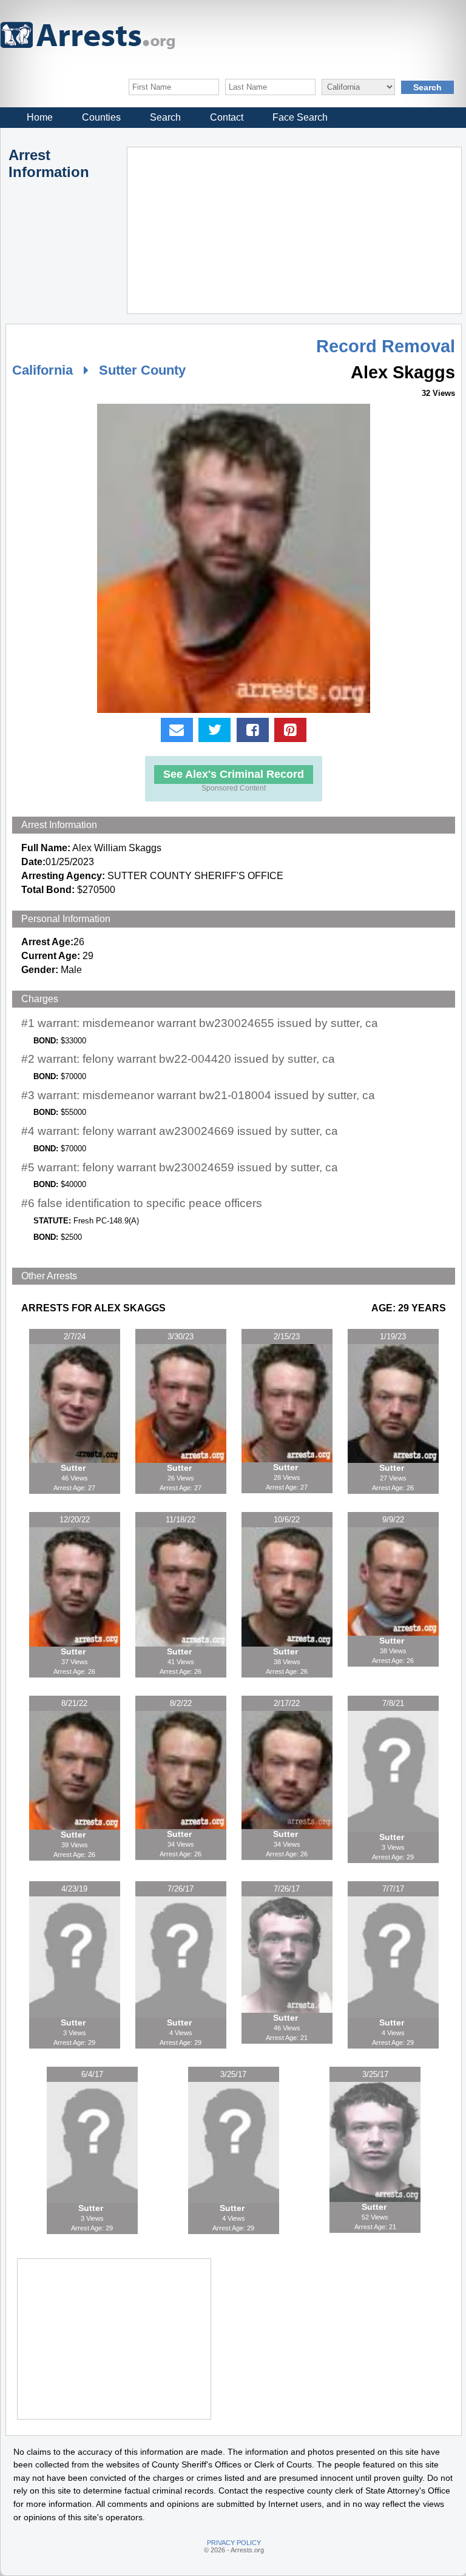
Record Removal (386, 346)
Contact (227, 117)
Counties (101, 117)
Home (40, 117)
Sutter (74, 1468)
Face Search (300, 117)
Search (165, 117)
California (42, 370)
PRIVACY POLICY (234, 2543)
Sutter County (142, 370)
